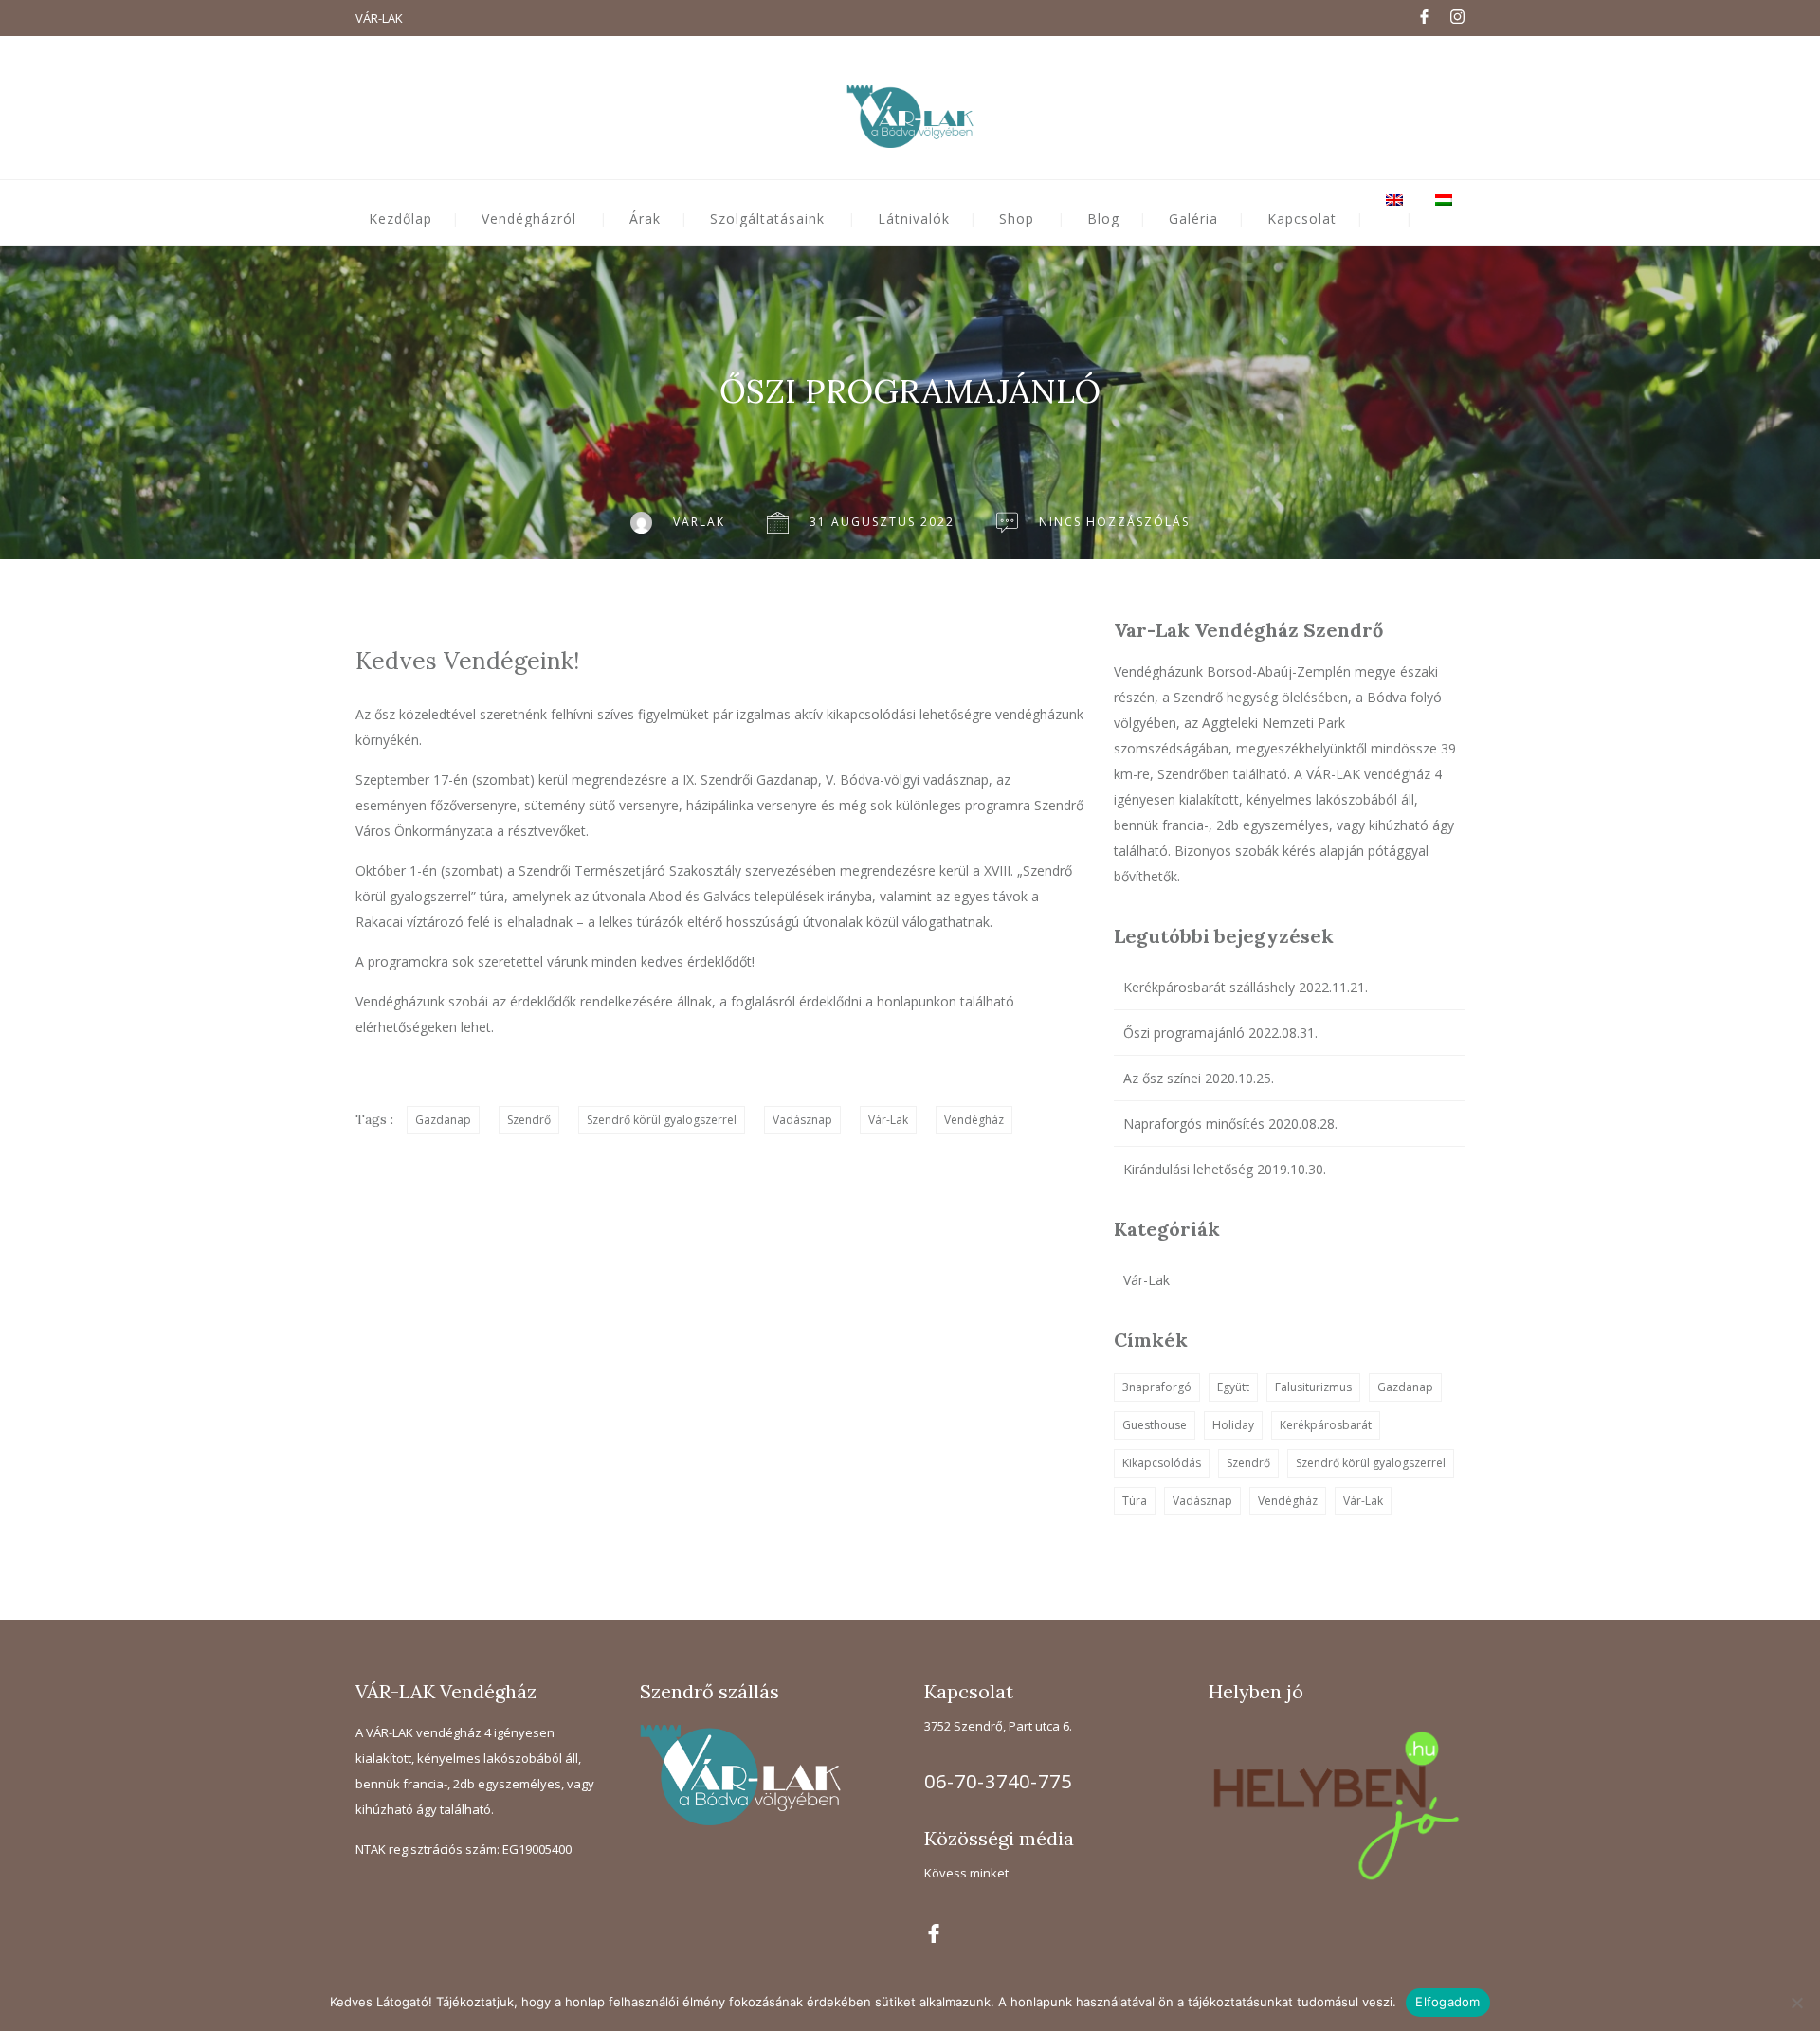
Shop (1017, 218)
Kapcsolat (1302, 218)
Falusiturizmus (1313, 1387)
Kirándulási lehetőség (1188, 1169)
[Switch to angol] (1409, 200)
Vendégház (974, 1120)
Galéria (1193, 218)
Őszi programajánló (1184, 1033)
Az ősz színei (1162, 1078)
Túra (1135, 1501)
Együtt (1233, 1387)
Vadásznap (802, 1120)
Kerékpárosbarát (1326, 1425)
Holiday (1233, 1425)
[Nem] (1796, 2003)
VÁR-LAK (379, 18)
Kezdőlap (400, 218)
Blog (1103, 218)
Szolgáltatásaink (767, 218)
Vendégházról (529, 218)
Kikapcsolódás (1162, 1463)
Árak (645, 218)
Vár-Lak (888, 1120)
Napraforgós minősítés (1194, 1124)
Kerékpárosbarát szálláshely (1209, 987)
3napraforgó (1157, 1387)
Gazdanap (443, 1120)
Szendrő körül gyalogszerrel (662, 1120)
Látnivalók (914, 218)
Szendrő (529, 1120)
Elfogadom (1447, 2002)
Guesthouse (1155, 1425)
